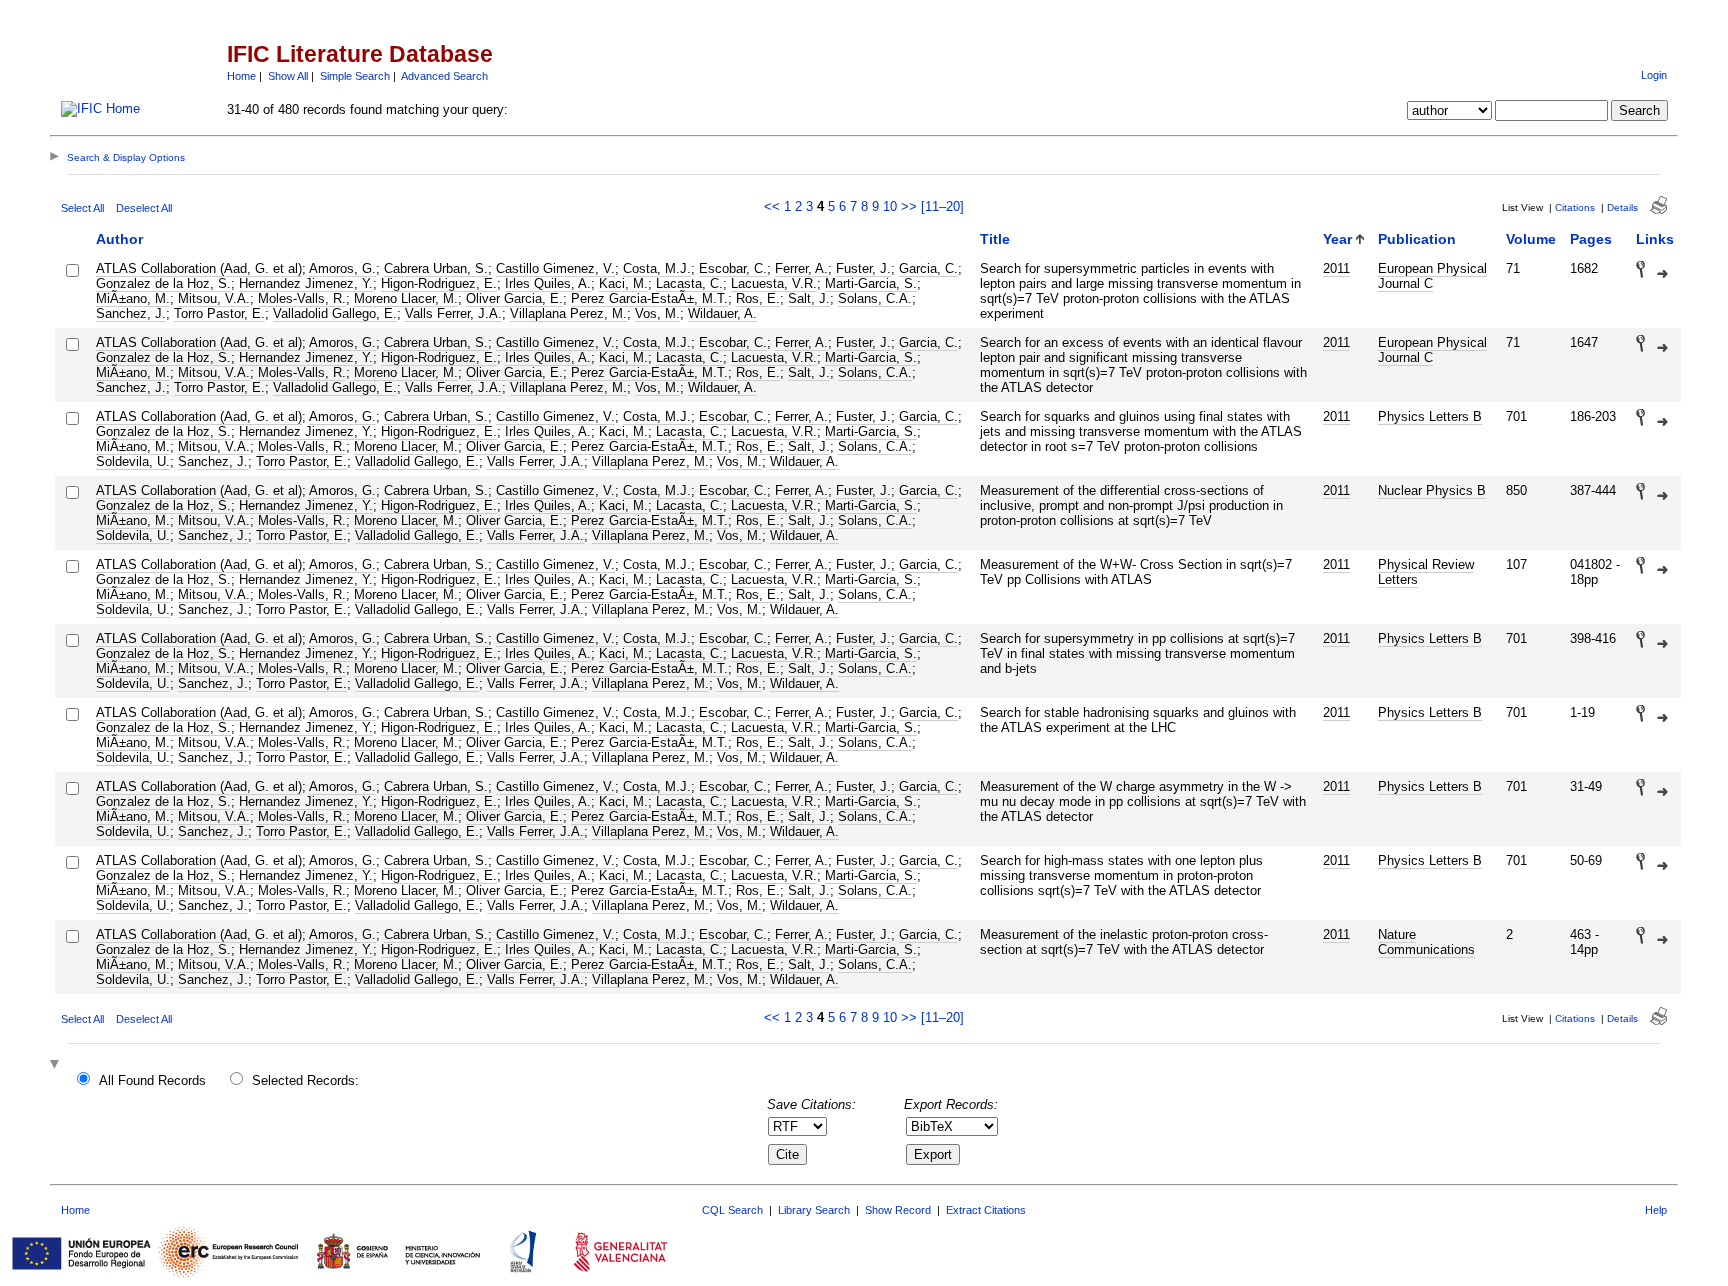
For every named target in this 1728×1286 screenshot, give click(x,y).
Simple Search (355, 76)
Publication (1417, 239)
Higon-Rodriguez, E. (439, 283)
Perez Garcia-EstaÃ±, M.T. (649, 298)
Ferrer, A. (801, 268)
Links (1655, 239)
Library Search (814, 1210)
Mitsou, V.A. (214, 298)
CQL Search (732, 1210)
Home (241, 76)
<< (772, 206)
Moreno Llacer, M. (406, 298)
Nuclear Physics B (1432, 490)
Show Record (898, 1210)
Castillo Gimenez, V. (555, 268)
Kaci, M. (623, 283)
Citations (1575, 207)
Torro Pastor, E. (219, 313)
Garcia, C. (928, 268)
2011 (1336, 268)
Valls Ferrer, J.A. (453, 313)
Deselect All (144, 208)
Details (1622, 207)
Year (1337, 239)
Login (1654, 75)
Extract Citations (986, 1210)
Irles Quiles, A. (548, 283)
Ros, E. (758, 298)
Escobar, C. (733, 268)
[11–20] (942, 206)
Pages (1591, 239)
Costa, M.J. (657, 268)
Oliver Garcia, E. (514, 298)
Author (119, 239)
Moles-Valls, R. (302, 298)
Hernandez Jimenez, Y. (306, 283)
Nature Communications (1426, 942)
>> (909, 206)
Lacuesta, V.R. (774, 283)
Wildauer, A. (722, 313)
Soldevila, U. (133, 461)
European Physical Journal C (1432, 276)
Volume (1531, 239)
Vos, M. (657, 313)
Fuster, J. (863, 268)
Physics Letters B (1430, 416)
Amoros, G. (342, 268)
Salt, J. (809, 298)
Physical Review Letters (1426, 572)
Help (1656, 1210)
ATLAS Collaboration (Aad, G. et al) (199, 268)
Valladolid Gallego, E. (335, 313)
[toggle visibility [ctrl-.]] (57, 1065)
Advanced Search (444, 76)
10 (890, 206)
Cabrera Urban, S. (436, 268)
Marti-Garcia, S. (871, 283)
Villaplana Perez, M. (568, 313)
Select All (82, 208)
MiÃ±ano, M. (133, 298)
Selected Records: (305, 1080)
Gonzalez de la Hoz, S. (163, 283)
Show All (288, 76)
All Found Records (152, 1080)
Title (995, 239)
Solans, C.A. (875, 298)
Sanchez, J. (131, 313)
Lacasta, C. (689, 283)
